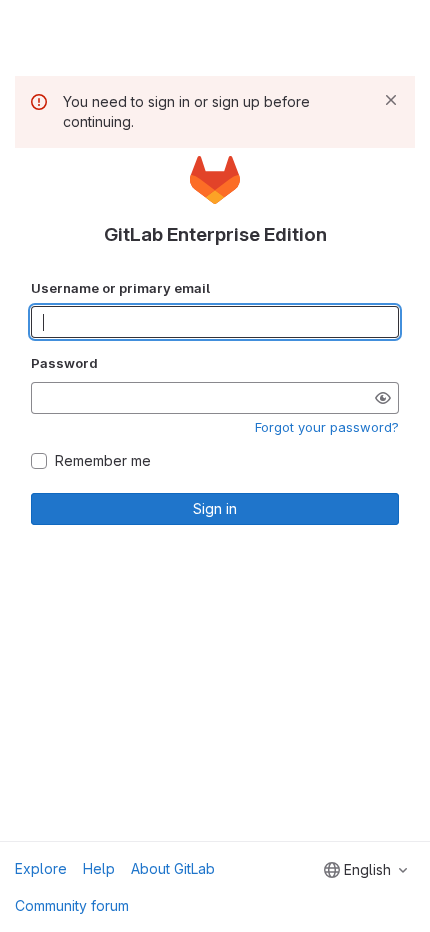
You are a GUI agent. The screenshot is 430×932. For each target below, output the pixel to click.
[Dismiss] (391, 100)
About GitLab (173, 868)
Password (64, 363)
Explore (41, 868)
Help (99, 868)
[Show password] (383, 398)
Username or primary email (120, 288)
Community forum (72, 905)
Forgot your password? (327, 427)
